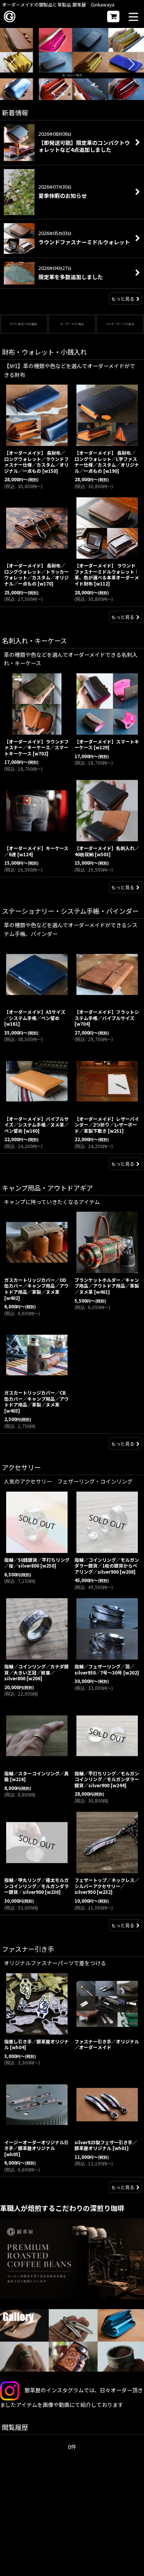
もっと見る (123, 299)
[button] (133, 17)
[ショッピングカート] (113, 16)
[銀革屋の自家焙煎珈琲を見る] (72, 2259)
